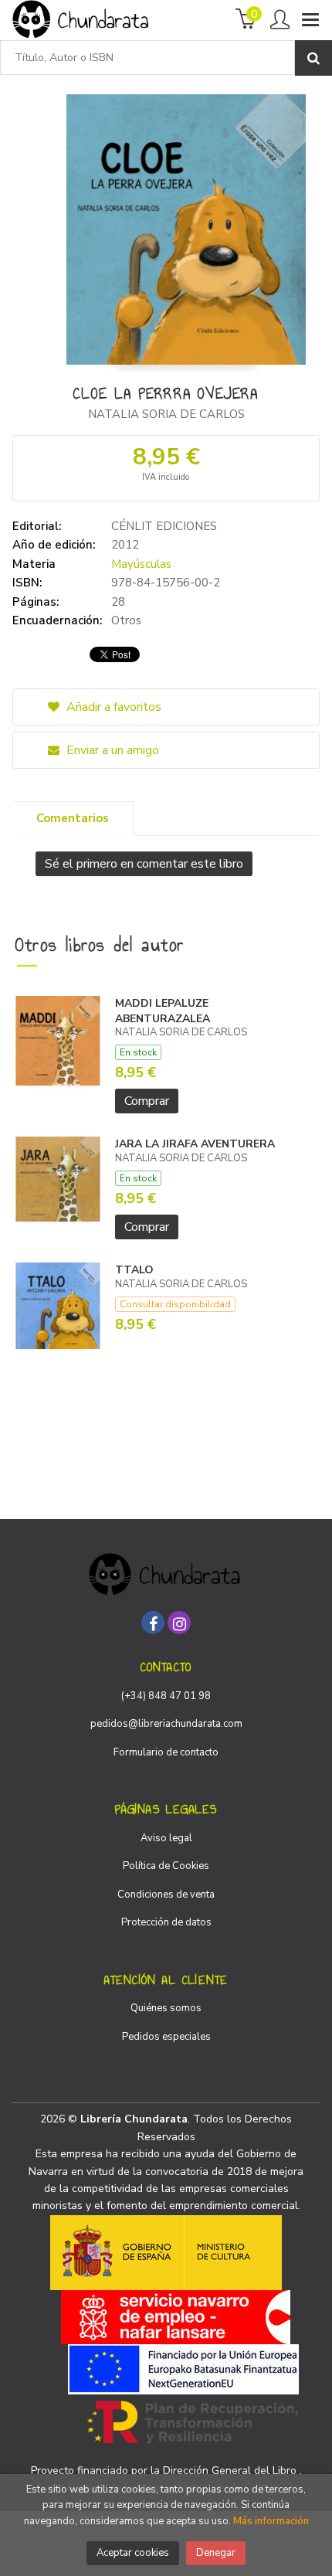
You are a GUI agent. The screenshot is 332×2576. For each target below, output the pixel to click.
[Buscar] (313, 58)
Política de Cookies (166, 1866)
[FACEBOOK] (153, 1623)
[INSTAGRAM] (179, 1623)
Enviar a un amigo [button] (111, 750)
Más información (271, 2521)
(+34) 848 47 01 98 (166, 1696)
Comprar (147, 1101)
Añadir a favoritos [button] (112, 707)
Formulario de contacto (166, 1752)
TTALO (134, 1270)
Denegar (216, 2553)
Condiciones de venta (166, 1895)
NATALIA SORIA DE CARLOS (166, 414)
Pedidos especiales (166, 2037)
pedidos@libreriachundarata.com (166, 1724)
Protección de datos (166, 1922)
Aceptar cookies (133, 2553)
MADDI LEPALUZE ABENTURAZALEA (163, 1011)
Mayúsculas (141, 564)
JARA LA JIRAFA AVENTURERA (195, 1144)
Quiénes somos (166, 2008)
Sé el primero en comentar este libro (144, 864)
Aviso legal (166, 1838)
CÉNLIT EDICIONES (164, 526)
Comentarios (73, 818)
